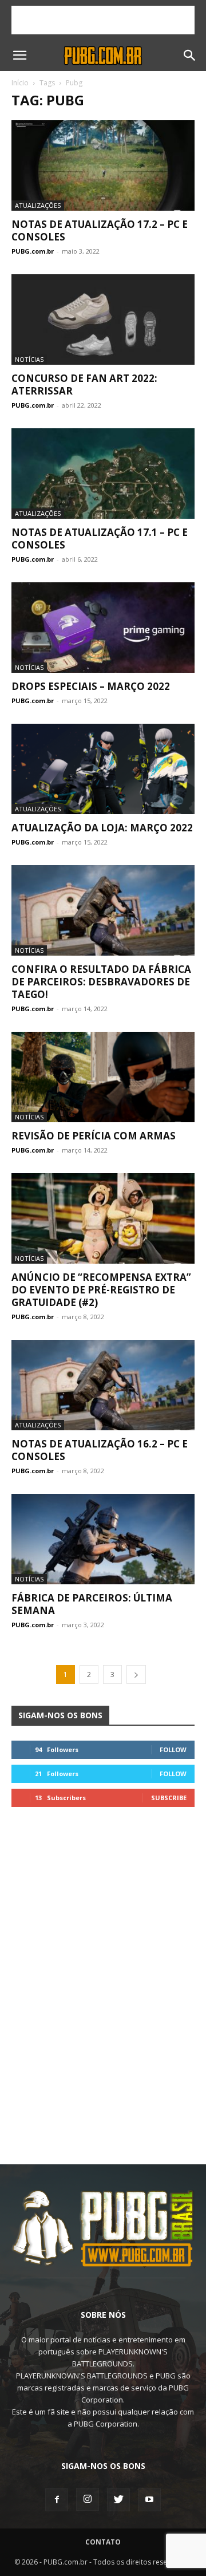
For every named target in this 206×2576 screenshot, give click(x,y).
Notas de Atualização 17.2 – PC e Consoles (100, 230)
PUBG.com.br (33, 251)
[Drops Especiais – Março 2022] (103, 628)
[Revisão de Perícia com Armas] (103, 1077)
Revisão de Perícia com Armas (94, 1136)
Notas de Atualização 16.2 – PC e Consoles (100, 1450)
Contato (103, 2542)
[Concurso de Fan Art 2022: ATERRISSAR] (103, 319)
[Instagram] (88, 2499)
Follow (173, 1749)
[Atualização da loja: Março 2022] (103, 769)
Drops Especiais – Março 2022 (91, 686)
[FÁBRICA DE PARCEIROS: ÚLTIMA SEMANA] (103, 1539)
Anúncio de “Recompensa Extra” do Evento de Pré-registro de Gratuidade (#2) (101, 1290)
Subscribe (169, 1798)
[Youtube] (149, 2500)
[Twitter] (118, 2500)
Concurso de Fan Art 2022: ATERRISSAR (84, 384)
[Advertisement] (103, 20)
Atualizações (38, 205)
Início (20, 83)
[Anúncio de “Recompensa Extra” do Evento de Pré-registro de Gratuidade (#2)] (103, 1218)
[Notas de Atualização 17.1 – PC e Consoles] (103, 474)
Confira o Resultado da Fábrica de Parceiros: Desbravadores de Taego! (101, 982)
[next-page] (136, 1674)
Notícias (29, 359)
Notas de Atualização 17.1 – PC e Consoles (100, 539)
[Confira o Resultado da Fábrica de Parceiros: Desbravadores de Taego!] (103, 910)
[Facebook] (57, 2500)
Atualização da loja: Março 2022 (102, 828)
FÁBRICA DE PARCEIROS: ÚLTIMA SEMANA (92, 1604)
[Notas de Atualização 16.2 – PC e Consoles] (103, 1385)
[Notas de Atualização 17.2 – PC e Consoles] (103, 165)
